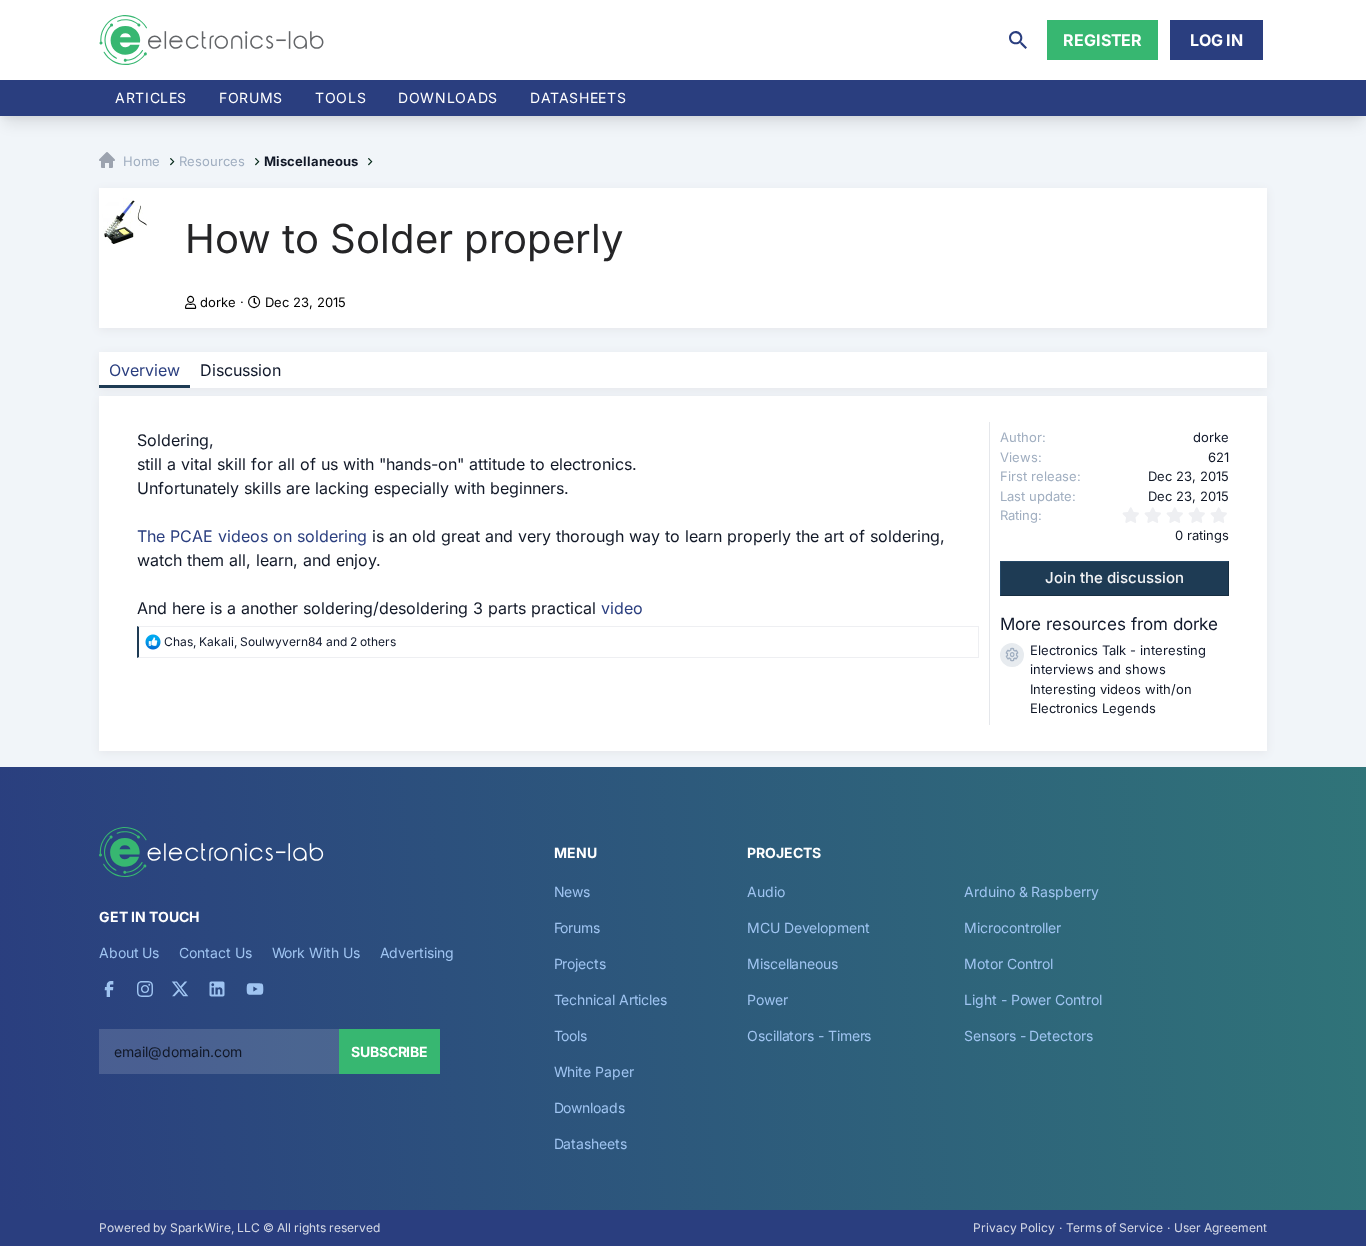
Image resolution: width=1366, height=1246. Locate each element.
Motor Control (1008, 963)
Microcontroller (1012, 927)
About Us (129, 952)
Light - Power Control (1032, 999)
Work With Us (316, 952)
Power (767, 999)
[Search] (1018, 40)
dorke (218, 302)
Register (1102, 40)
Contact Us (215, 952)
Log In (1216, 40)
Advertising (417, 952)
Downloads (589, 1107)
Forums (251, 97)
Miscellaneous (792, 963)
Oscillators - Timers (809, 1035)
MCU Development (808, 927)
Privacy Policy (1014, 1227)
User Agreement (1220, 1227)
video (622, 608)
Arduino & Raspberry (1031, 891)
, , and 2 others (280, 641)
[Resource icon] (1012, 655)
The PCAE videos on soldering (252, 536)
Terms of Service (1114, 1227)
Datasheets (578, 97)
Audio (766, 891)
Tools (340, 97)
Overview (144, 370)
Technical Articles (611, 999)
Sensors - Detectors (1028, 1035)
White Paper (594, 1071)
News (572, 891)
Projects (580, 963)
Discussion (240, 370)
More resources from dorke (1109, 624)
